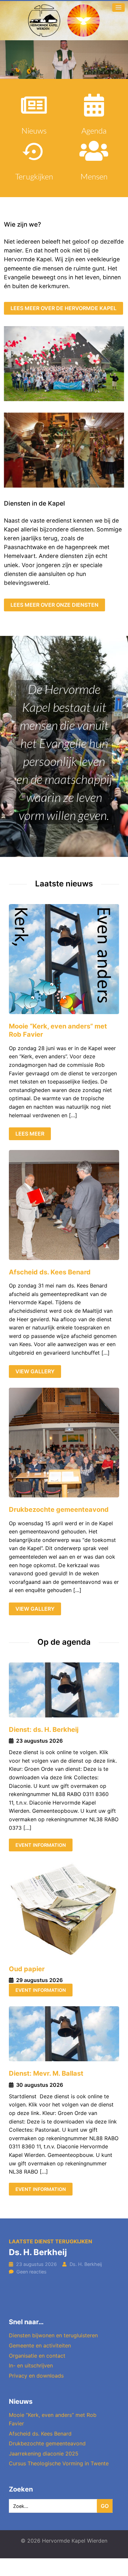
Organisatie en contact (37, 2356)
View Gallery (35, 1371)
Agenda (94, 130)
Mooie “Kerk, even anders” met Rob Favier (58, 1030)
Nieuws (34, 130)
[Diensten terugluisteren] (34, 151)
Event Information (41, 1845)
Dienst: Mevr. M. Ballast (46, 2073)
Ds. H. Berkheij (38, 2252)
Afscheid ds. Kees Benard (50, 1272)
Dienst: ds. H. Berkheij (44, 1730)
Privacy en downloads (36, 2376)
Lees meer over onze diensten (54, 605)
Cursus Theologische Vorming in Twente (59, 2463)
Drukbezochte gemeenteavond (59, 1510)
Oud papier (27, 1969)
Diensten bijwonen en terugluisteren (53, 2335)
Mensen (94, 176)
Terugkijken (34, 176)
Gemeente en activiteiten (40, 2345)
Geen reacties (32, 2272)
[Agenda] (94, 105)
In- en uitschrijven (31, 2365)
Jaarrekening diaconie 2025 (44, 2454)
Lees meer (30, 1134)
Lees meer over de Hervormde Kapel (64, 308)
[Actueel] (34, 105)
